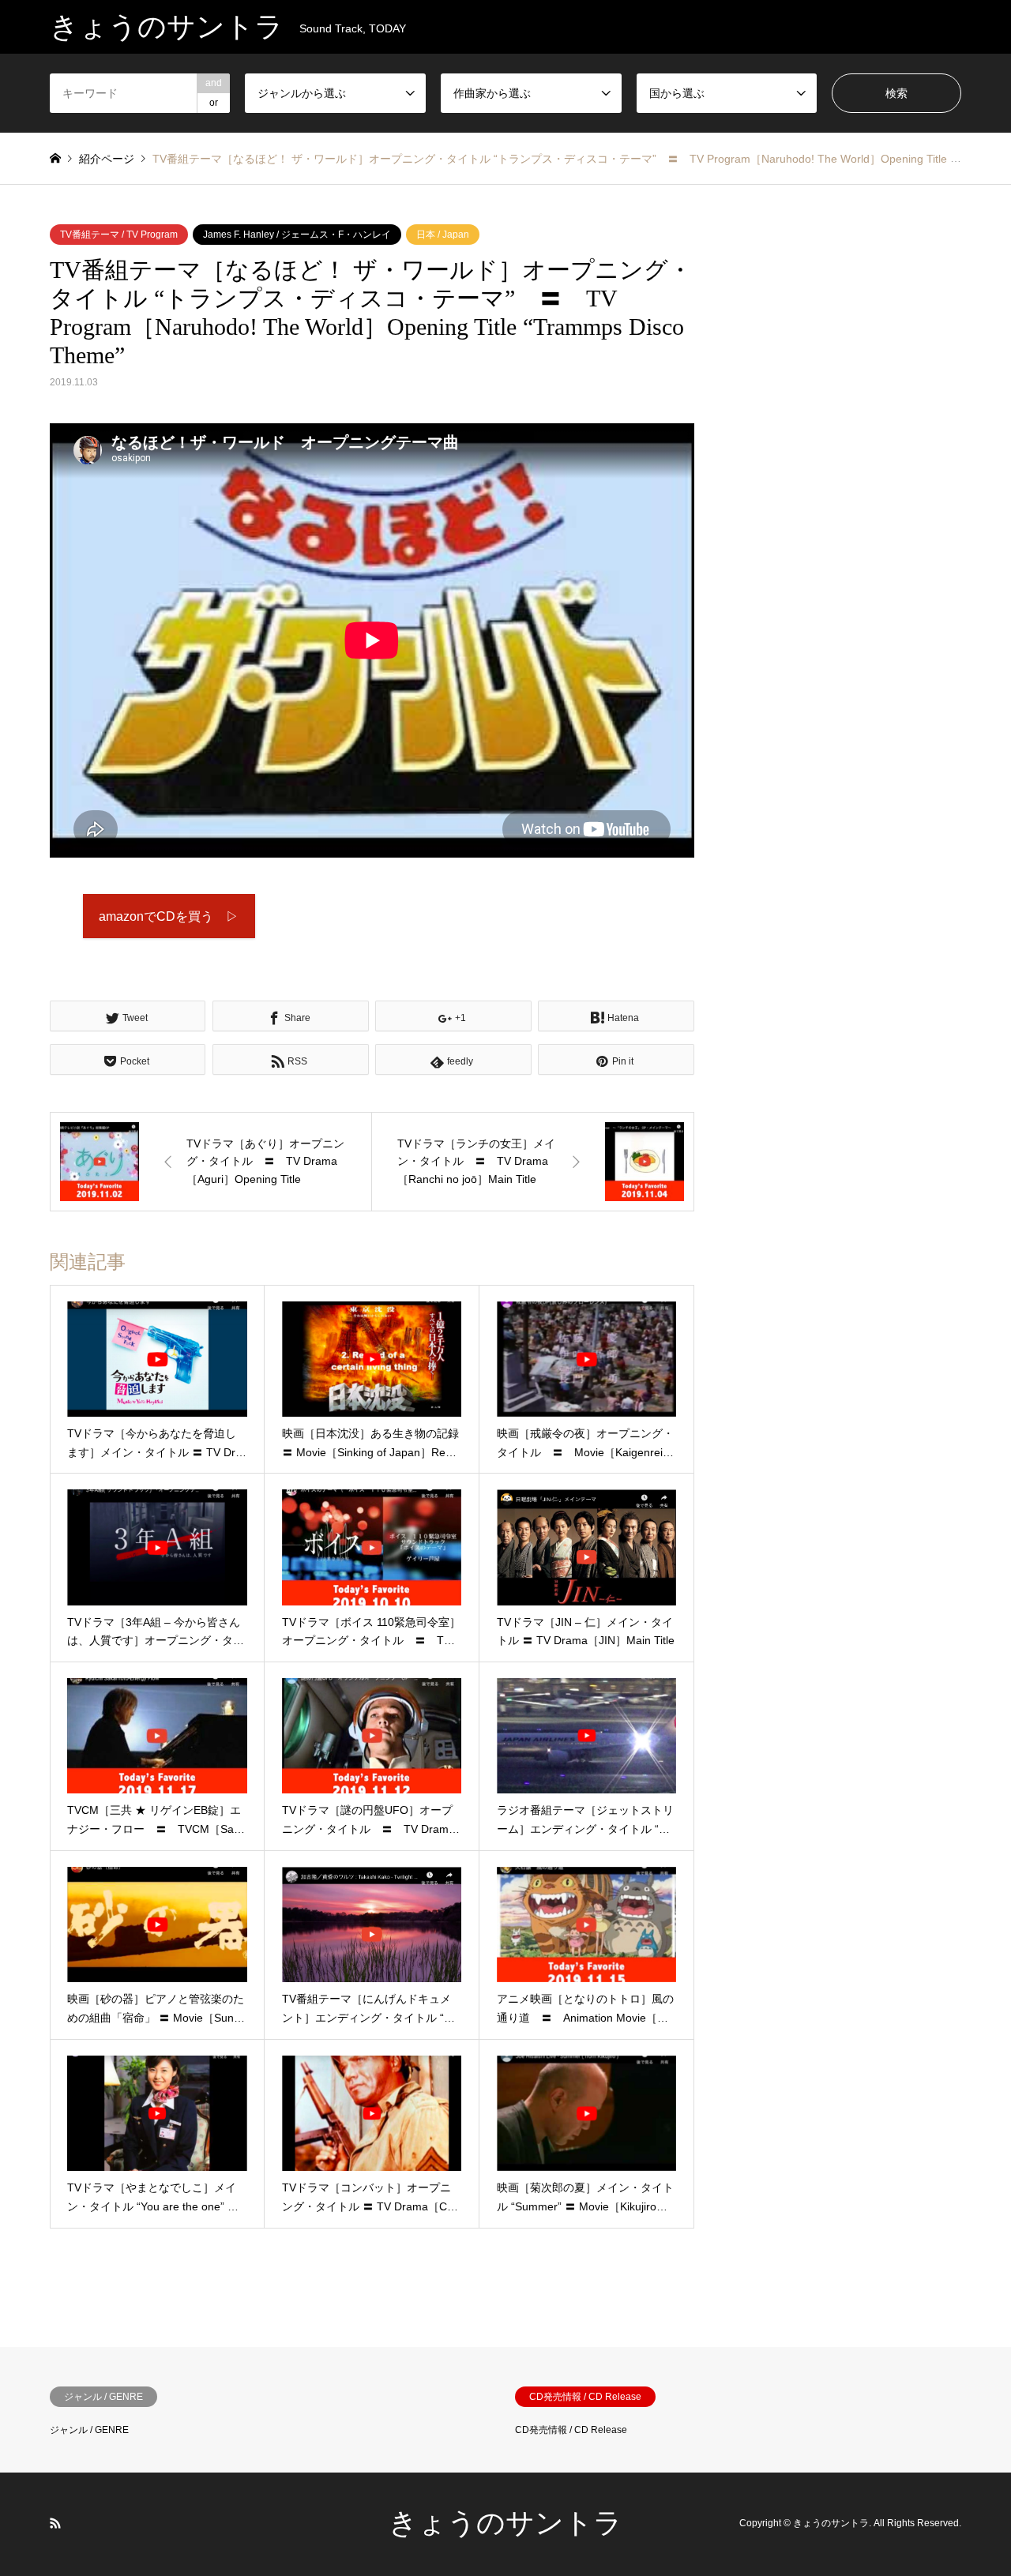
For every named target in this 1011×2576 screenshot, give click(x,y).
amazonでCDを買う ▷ (169, 916)
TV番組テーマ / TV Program (119, 235)
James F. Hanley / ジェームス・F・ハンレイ (297, 235)
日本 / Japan (443, 235)
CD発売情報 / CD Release (571, 2430)
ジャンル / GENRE (89, 2430)
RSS (55, 2523)
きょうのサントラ (505, 2523)
